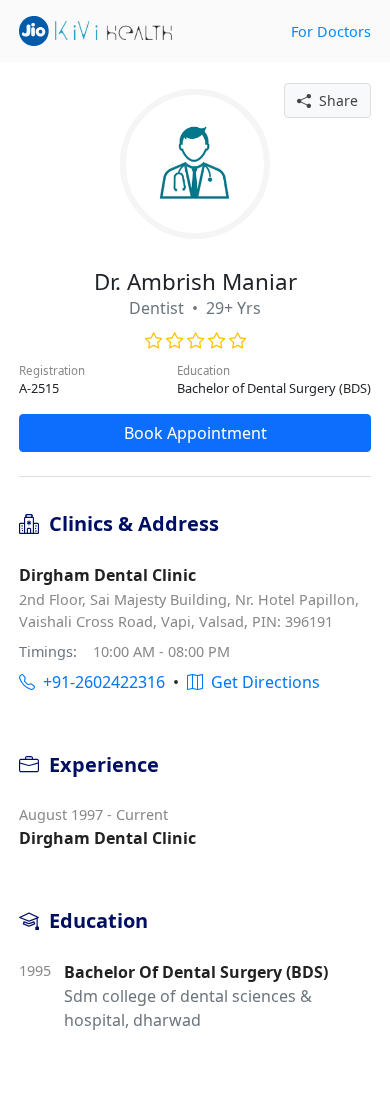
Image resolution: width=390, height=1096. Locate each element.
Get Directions (261, 682)
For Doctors (331, 31)
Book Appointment (195, 433)
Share (334, 100)
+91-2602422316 (100, 682)
